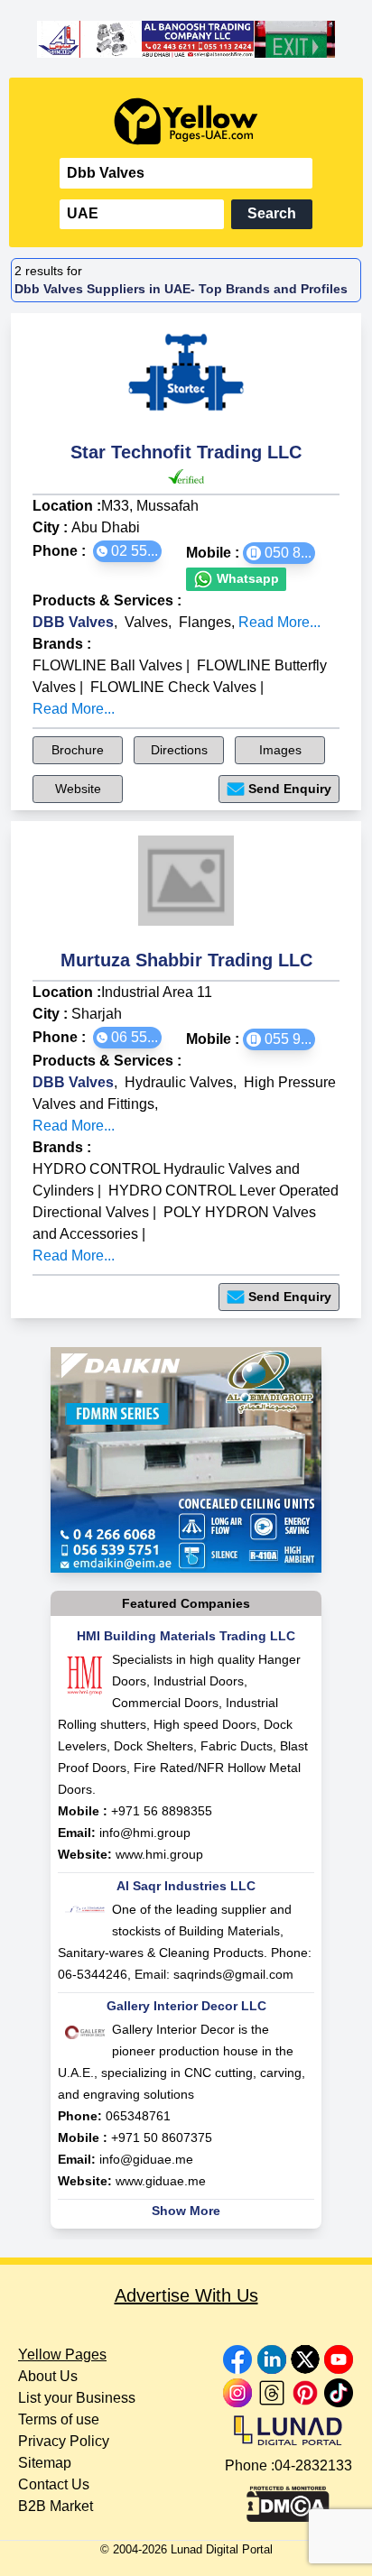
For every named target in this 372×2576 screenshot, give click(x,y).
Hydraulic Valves (179, 1082)
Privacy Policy (64, 2441)
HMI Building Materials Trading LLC (186, 1636)
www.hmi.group (159, 1854)
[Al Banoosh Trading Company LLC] (186, 39)
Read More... (279, 622)
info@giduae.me (146, 2159)
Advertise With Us (186, 2295)
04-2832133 (313, 2465)
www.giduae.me (161, 2181)
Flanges (205, 622)
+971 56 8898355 (162, 1811)
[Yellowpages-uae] (186, 121)
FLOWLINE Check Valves (173, 687)
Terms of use (59, 2419)
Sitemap (45, 2463)
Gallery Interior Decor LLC (186, 2006)
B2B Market (56, 2506)
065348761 (138, 2116)
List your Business (77, 2398)
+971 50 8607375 (162, 2137)
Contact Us (54, 2484)
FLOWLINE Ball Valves (107, 665)
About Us (48, 2376)
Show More (186, 2211)
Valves (146, 622)
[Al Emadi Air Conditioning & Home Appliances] (186, 1460)
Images (280, 750)
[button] (127, 551)
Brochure (78, 750)
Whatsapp (246, 578)
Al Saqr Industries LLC (186, 1886)
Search (272, 213)
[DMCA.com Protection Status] (288, 2499)
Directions (179, 750)
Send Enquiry (290, 789)
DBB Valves (73, 622)
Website (78, 789)
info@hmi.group (145, 1833)
